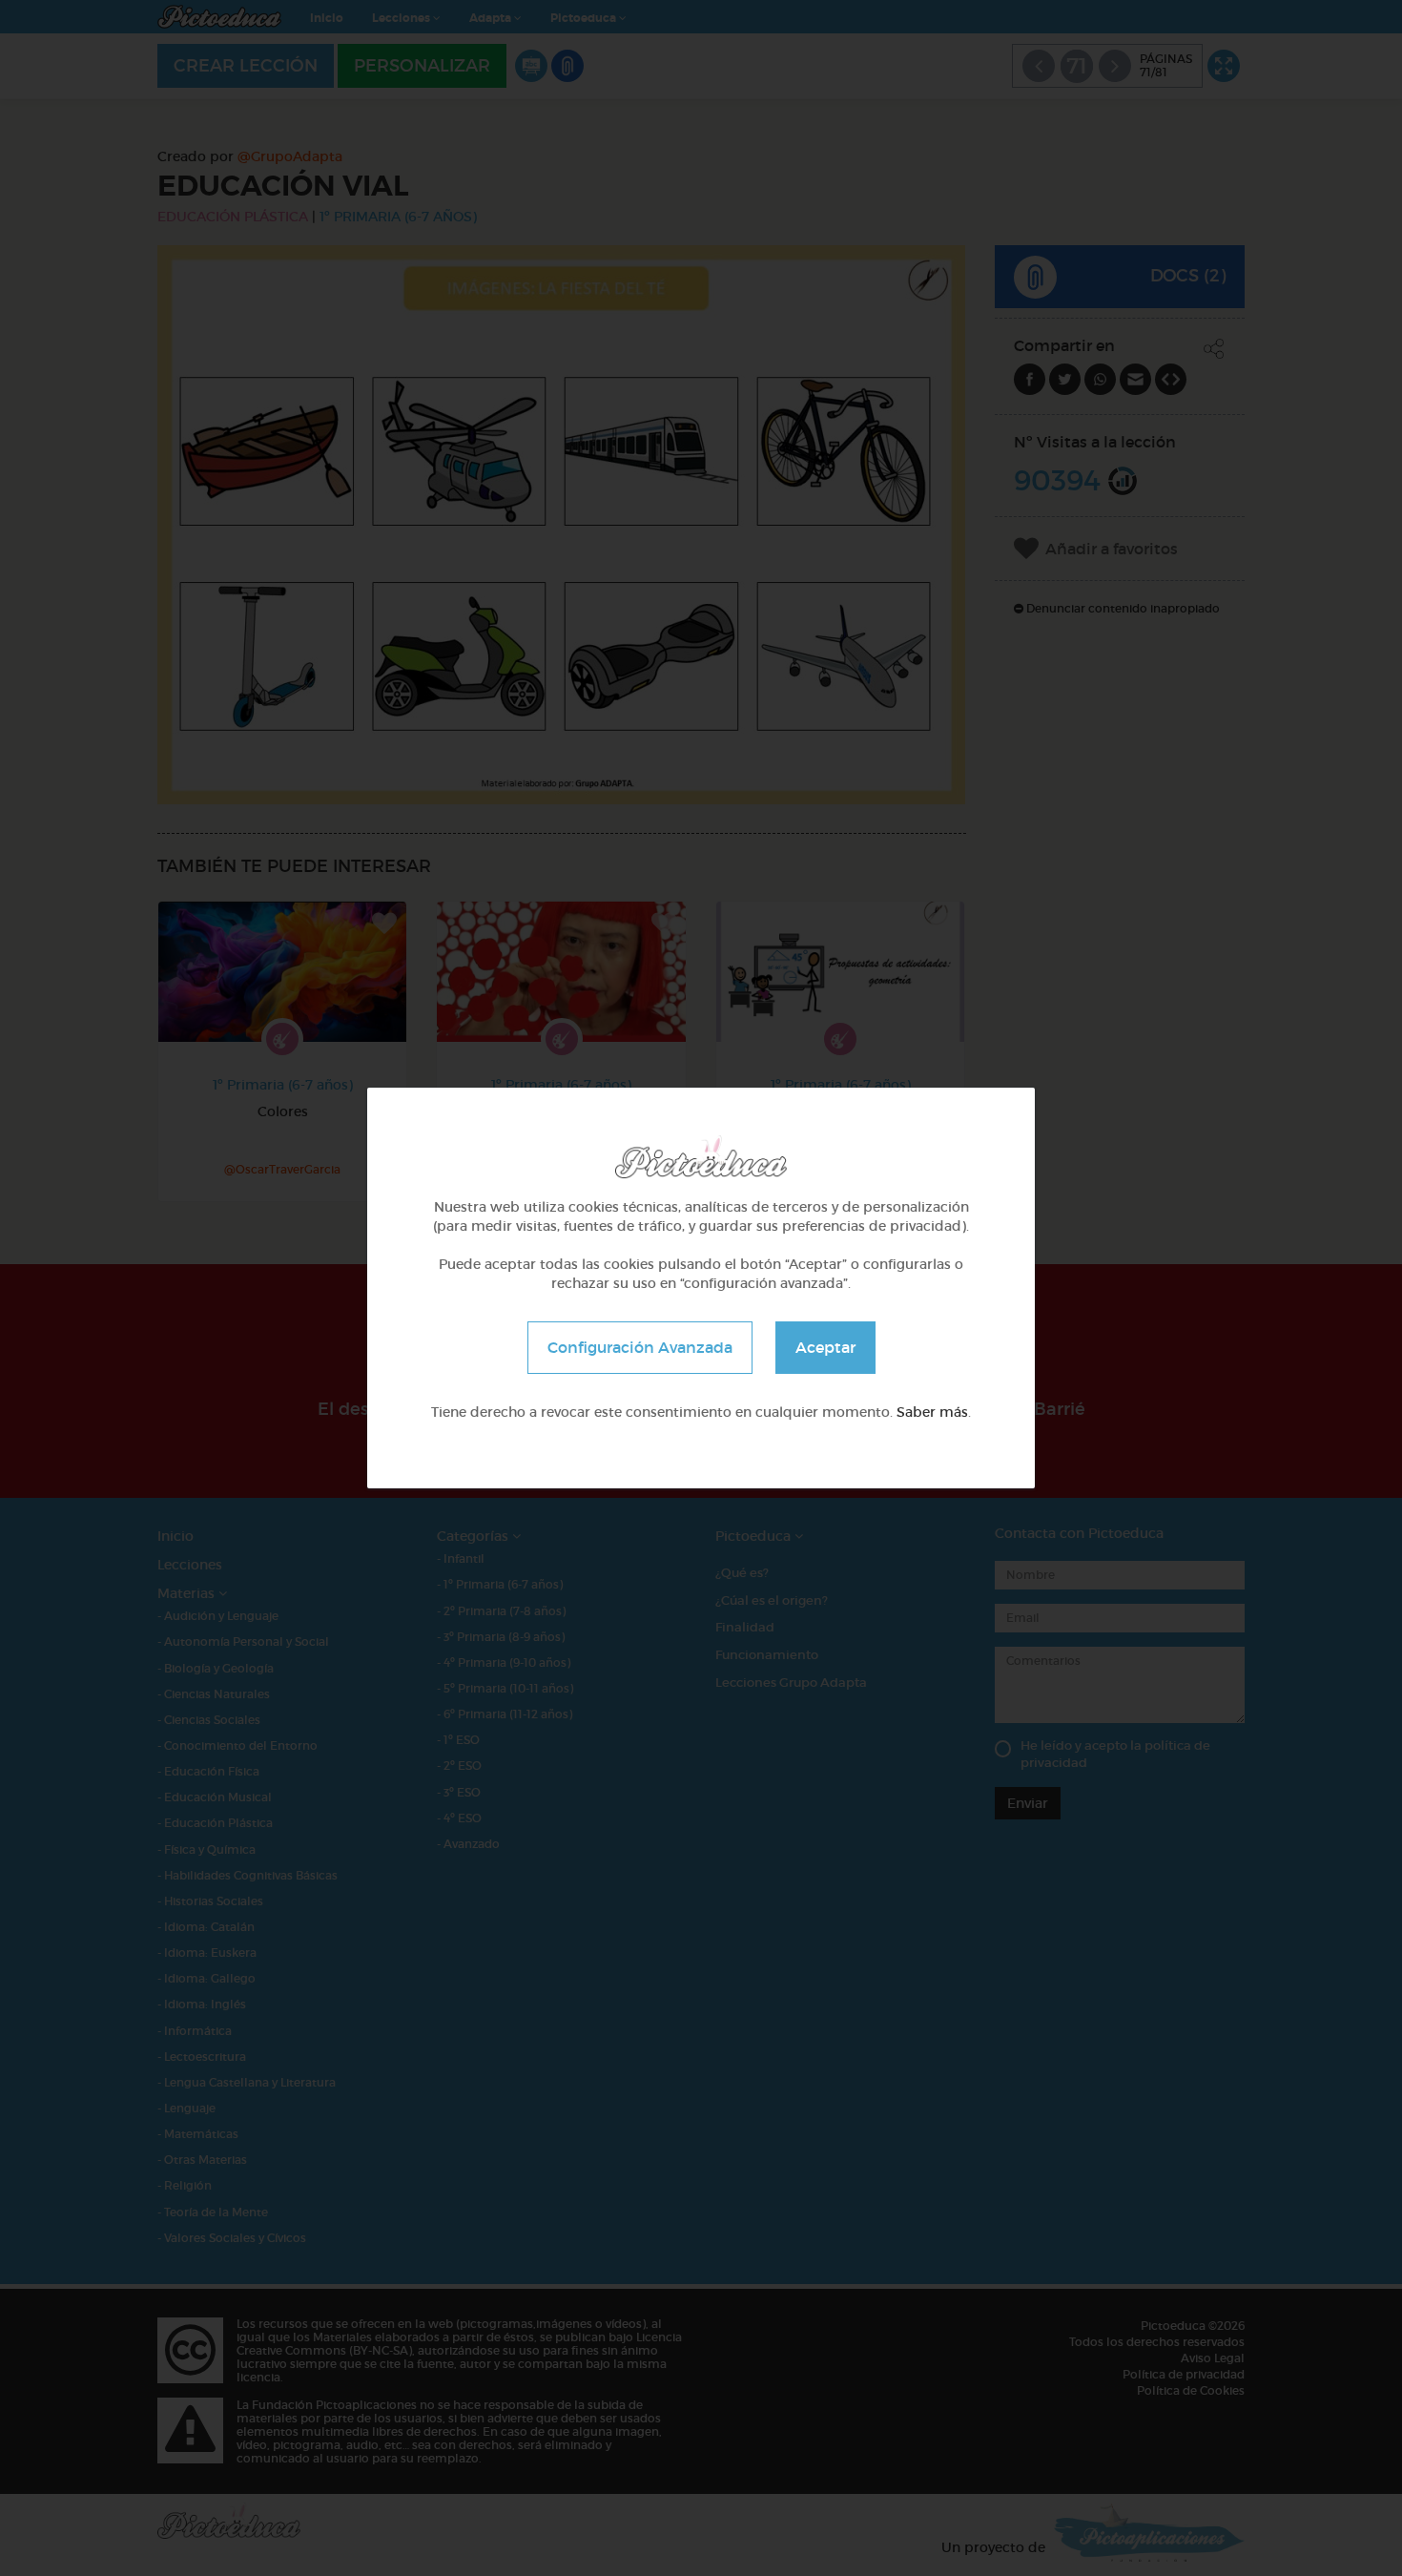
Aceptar (825, 1347)
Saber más (932, 1412)
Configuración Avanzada (640, 1347)
